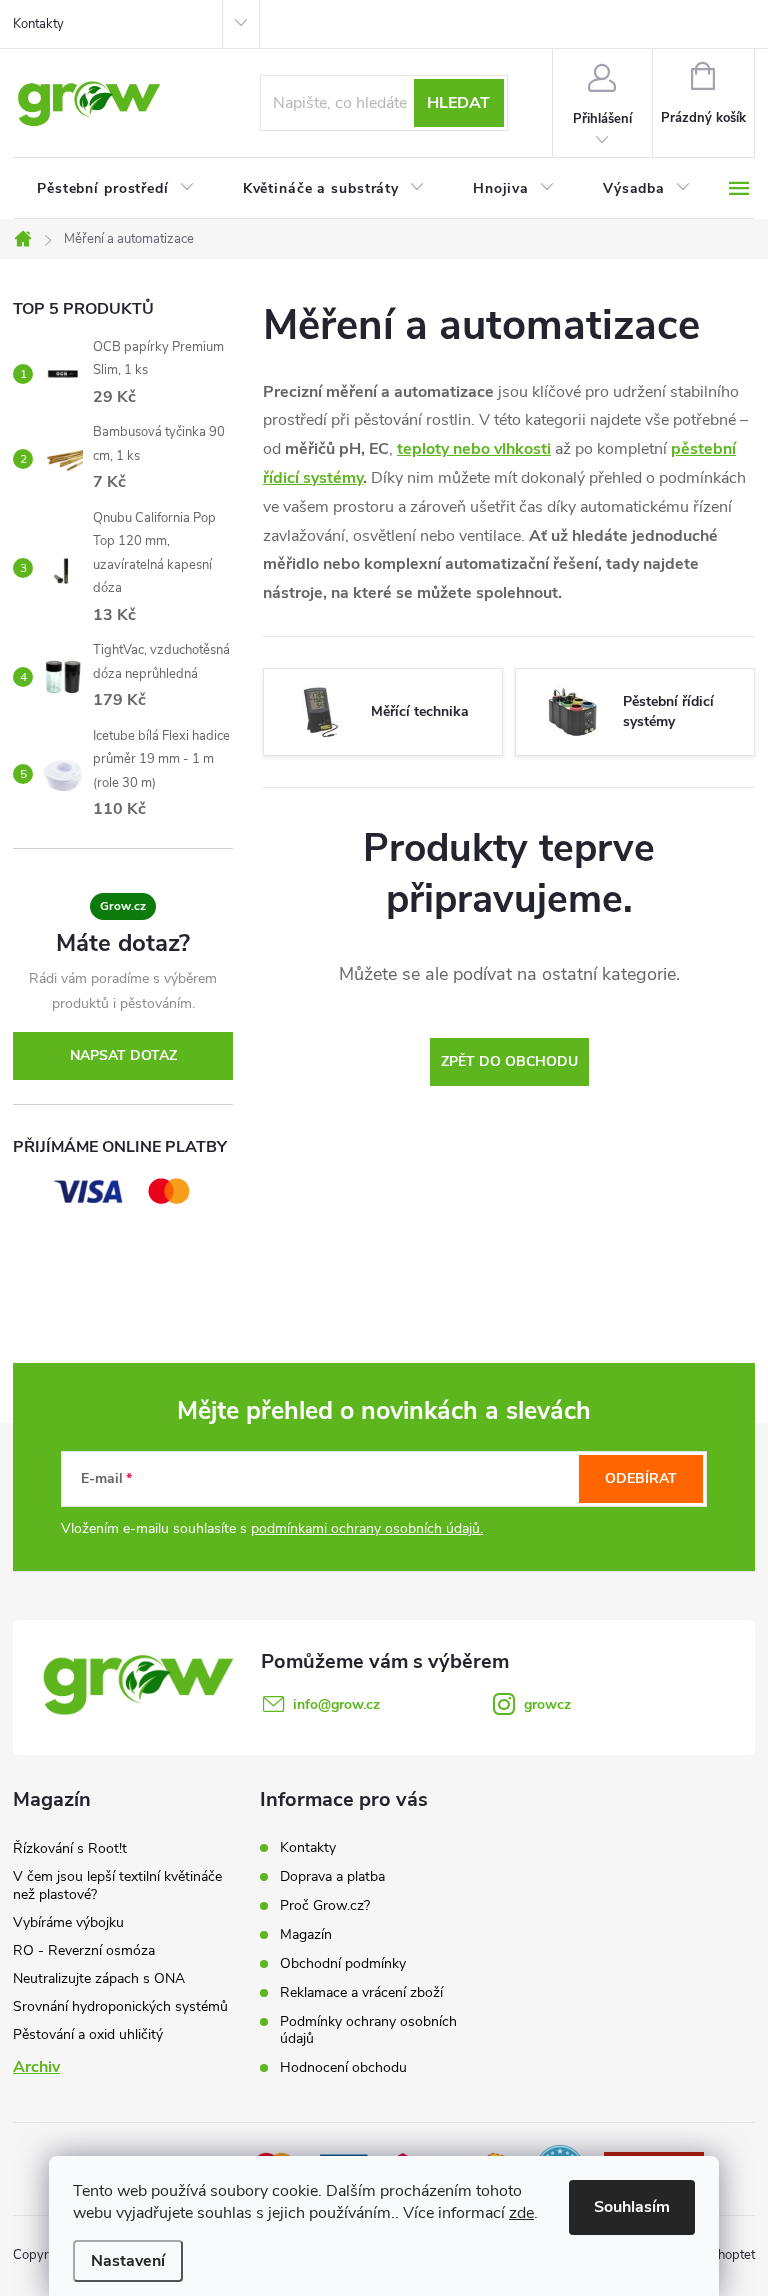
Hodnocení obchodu (343, 2067)
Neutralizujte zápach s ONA (99, 1978)
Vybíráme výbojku (68, 1922)
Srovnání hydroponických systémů (120, 2006)
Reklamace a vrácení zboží (361, 1992)
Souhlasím (632, 2207)
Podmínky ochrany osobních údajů (368, 2030)
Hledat (458, 103)
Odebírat (641, 1478)
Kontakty (38, 24)
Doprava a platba (332, 1876)
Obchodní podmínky (343, 1963)
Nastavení (128, 2261)
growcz (547, 1704)
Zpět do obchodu (509, 1061)
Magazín (306, 1934)
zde (521, 2213)
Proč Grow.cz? (325, 1905)
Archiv (36, 2067)
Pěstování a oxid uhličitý (88, 2034)
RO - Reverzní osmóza (84, 1950)
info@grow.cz (336, 1704)
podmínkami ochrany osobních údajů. (367, 1528)
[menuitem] (116, 189)
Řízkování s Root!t (70, 1848)
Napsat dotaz (123, 1055)
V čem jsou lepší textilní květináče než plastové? (117, 1885)
